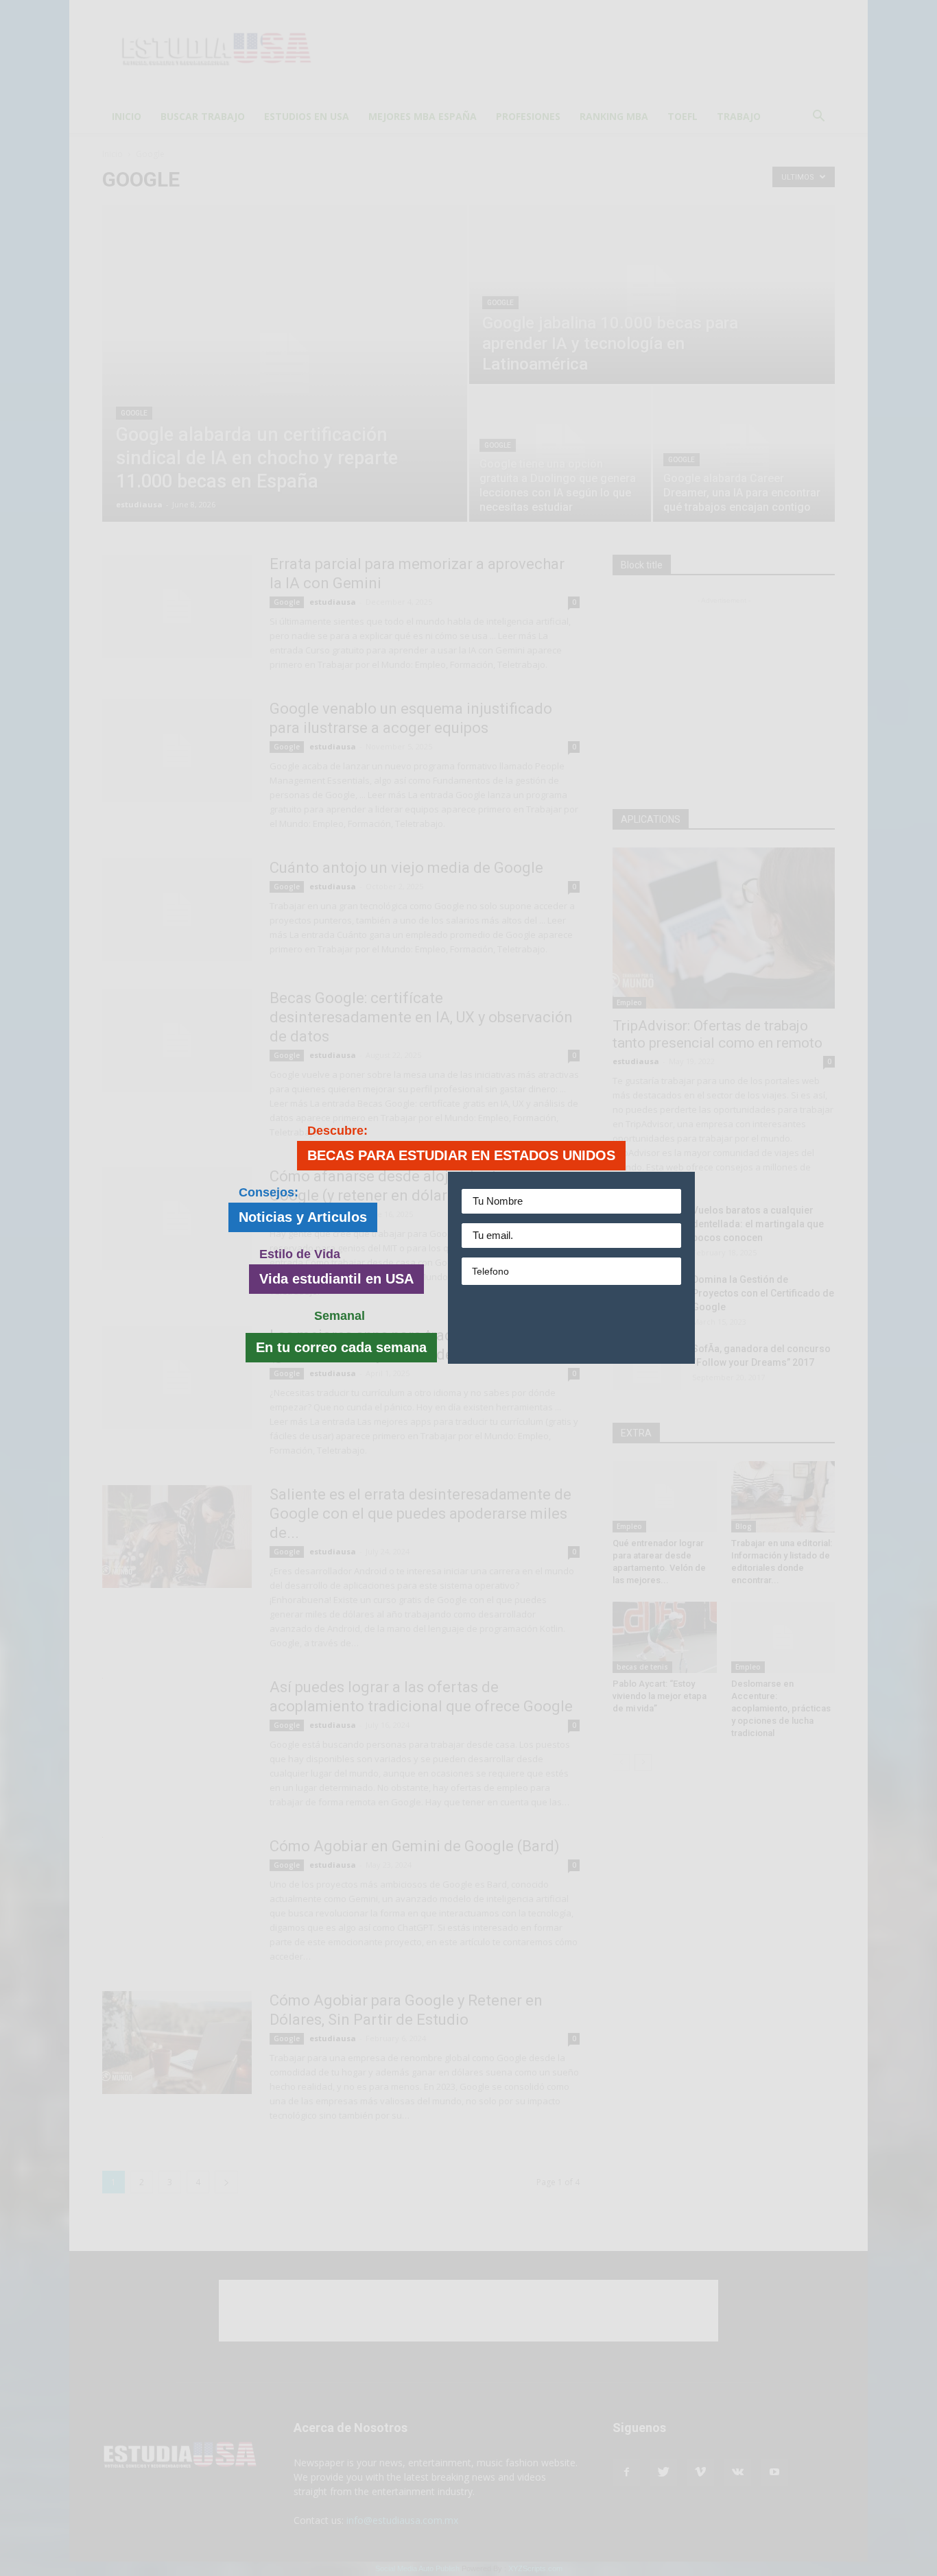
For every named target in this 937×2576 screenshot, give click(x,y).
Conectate (575, 1324)
